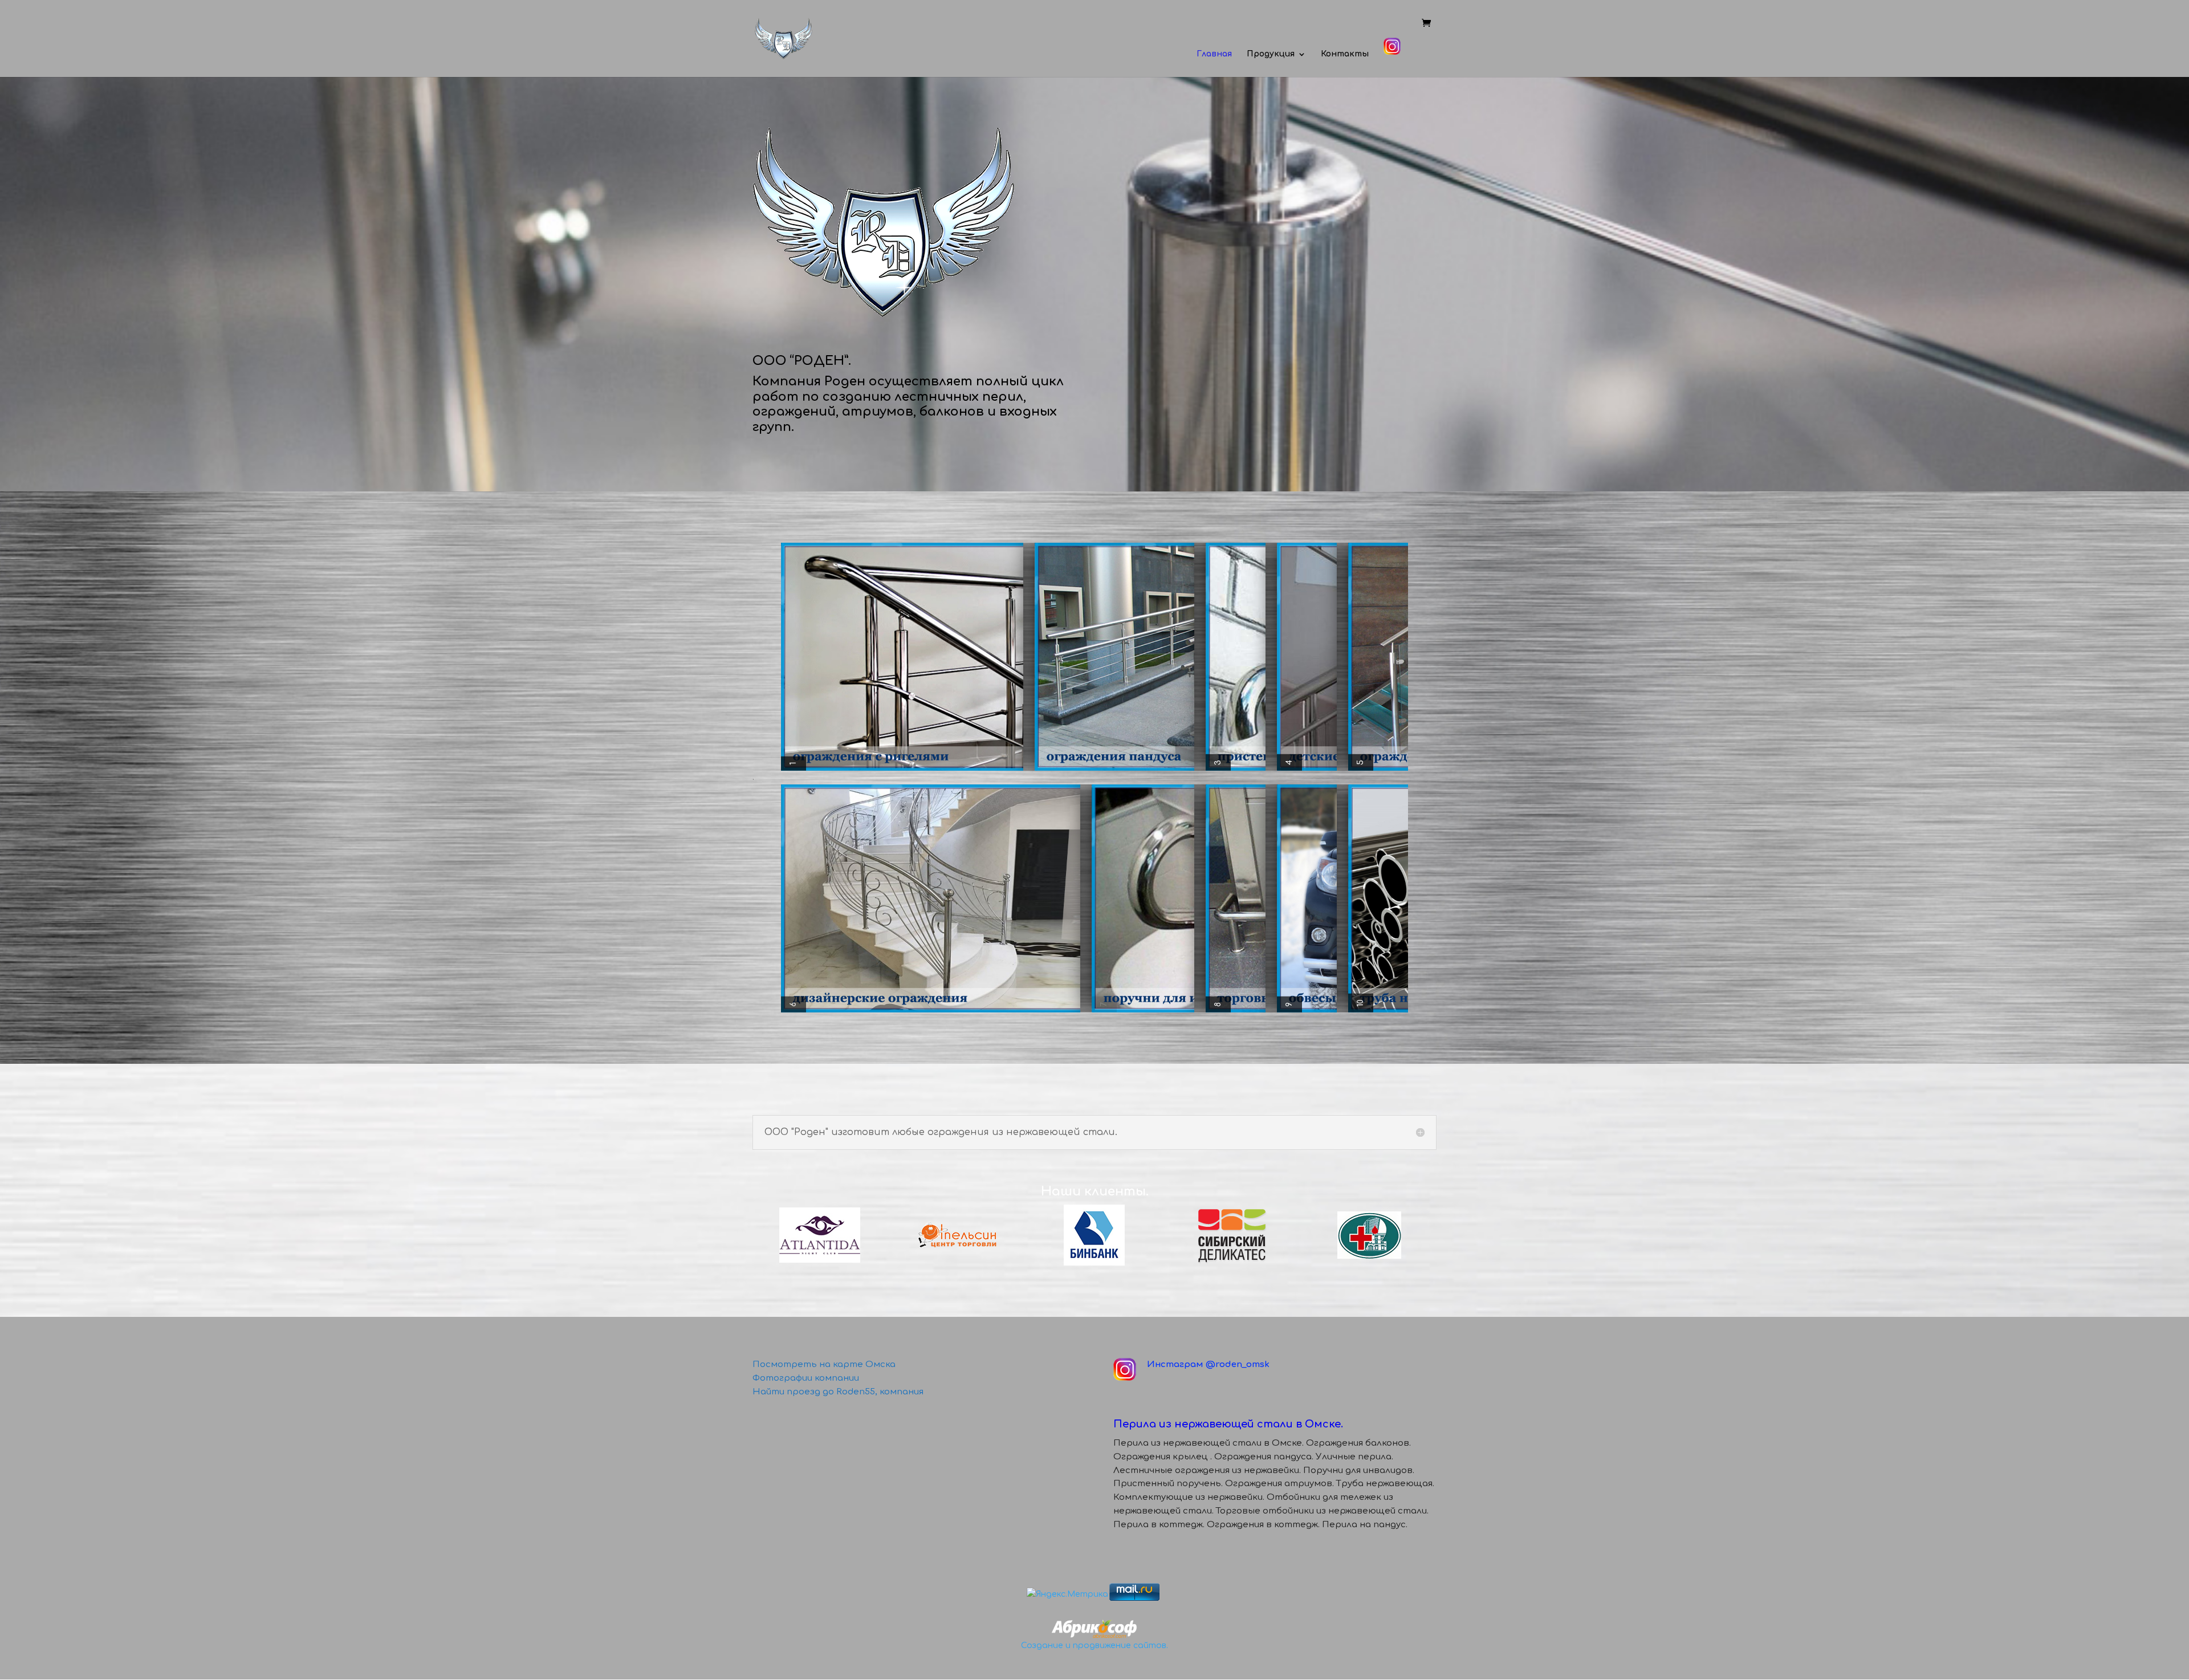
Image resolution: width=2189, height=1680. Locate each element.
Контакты (1345, 54)
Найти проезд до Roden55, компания (838, 1392)
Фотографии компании (806, 1378)
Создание (1042, 1646)
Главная (1214, 54)
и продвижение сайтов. (1117, 1646)
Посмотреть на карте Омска (824, 1364)
